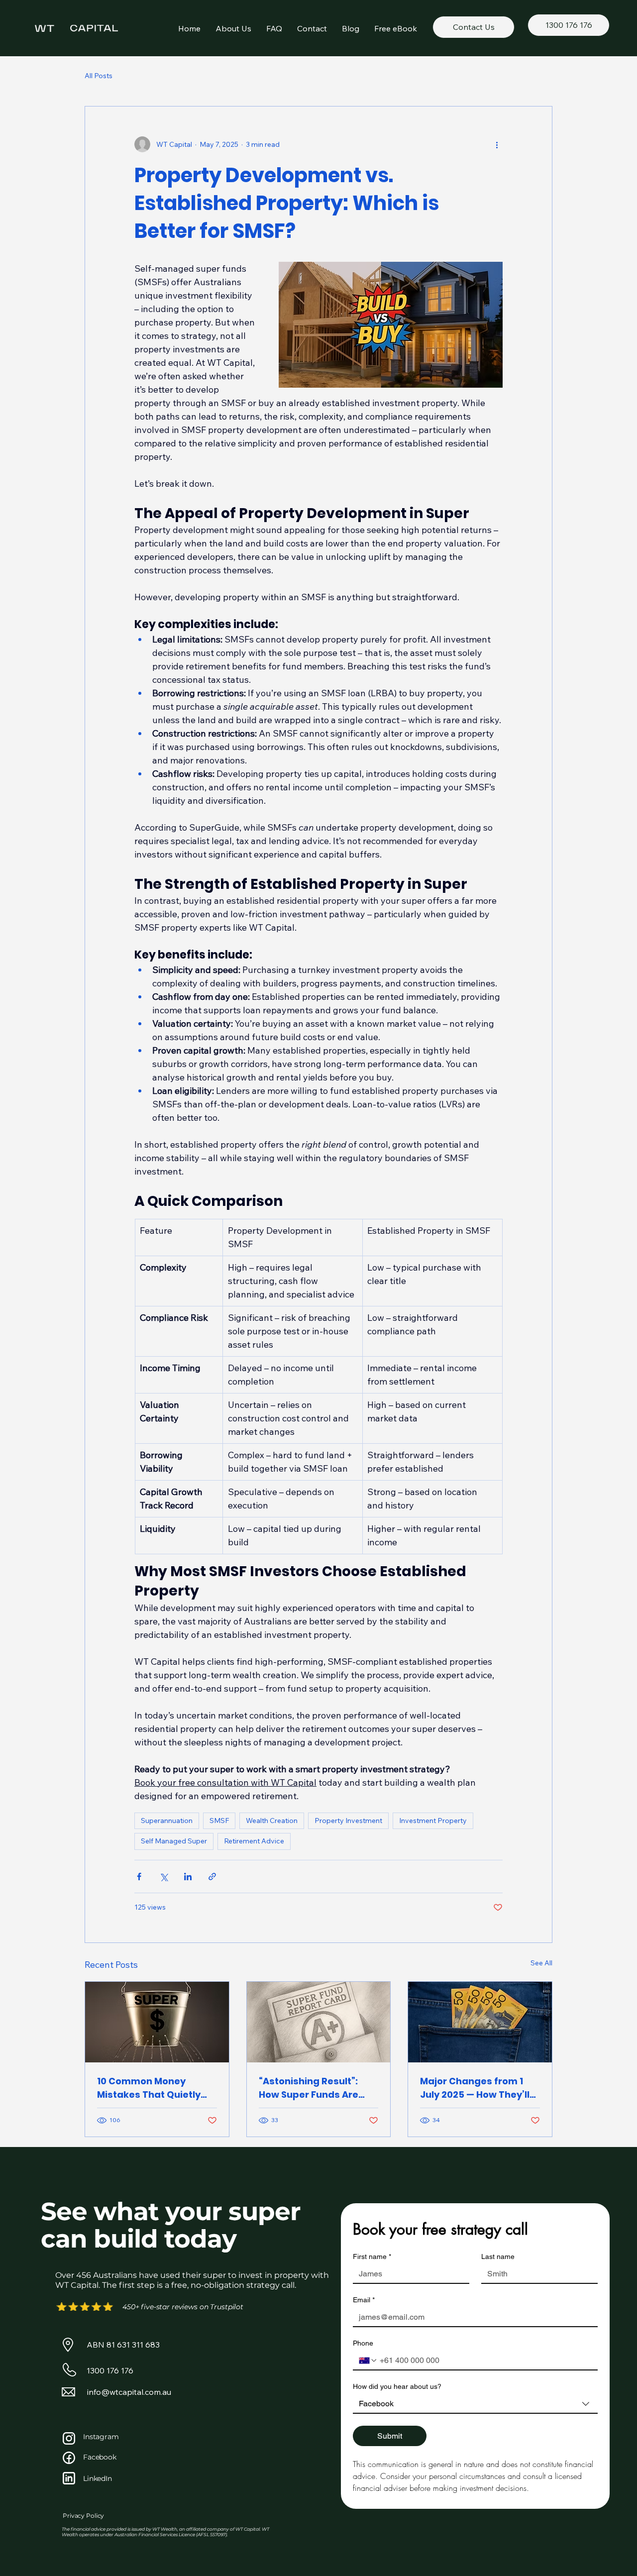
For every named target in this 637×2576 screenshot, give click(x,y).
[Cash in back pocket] (480, 2022)
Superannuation (167, 1821)
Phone (363, 2343)
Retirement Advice (254, 1841)
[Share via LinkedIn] (188, 1877)
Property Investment (348, 1821)
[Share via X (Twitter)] (163, 1877)
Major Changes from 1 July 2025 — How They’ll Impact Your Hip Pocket (476, 2088)
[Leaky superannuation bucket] (157, 2022)
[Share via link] (212, 1877)
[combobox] (475, 2404)
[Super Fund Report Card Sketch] (319, 2022)
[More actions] (497, 144)
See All (541, 1963)
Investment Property (433, 1821)
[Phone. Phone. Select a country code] (368, 2361)
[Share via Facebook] (139, 1877)
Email (364, 2300)
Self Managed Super (174, 1841)
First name (372, 2256)
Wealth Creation (272, 1821)
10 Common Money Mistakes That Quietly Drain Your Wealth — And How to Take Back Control (156, 2088)
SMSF (219, 1821)
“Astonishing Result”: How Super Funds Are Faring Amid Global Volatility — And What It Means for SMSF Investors (314, 2088)
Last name (498, 2256)
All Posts (99, 76)
